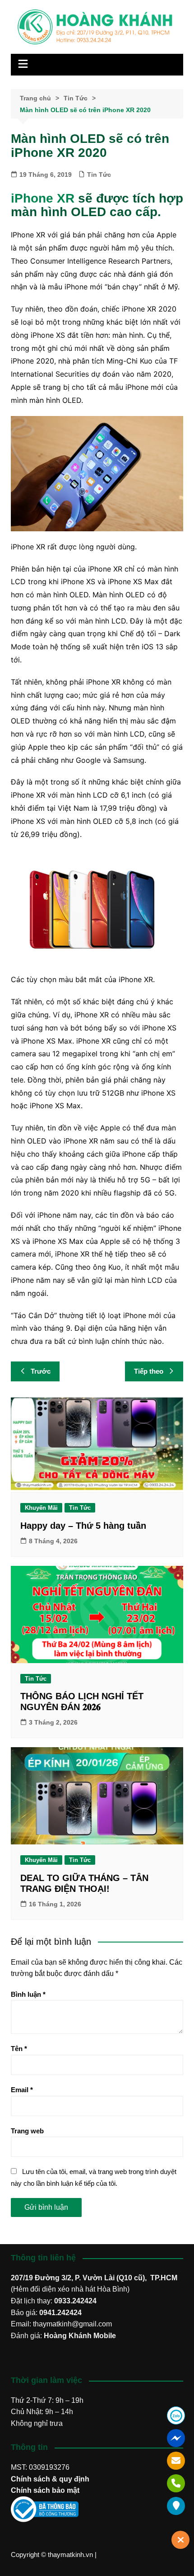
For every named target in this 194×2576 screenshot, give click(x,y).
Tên (19, 2049)
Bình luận (28, 1994)
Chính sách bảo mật (45, 2490)
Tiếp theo (149, 1371)
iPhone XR (43, 198)
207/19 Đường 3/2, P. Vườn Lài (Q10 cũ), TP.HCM (94, 2278)
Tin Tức (99, 175)
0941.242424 (60, 2313)
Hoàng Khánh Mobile (80, 2336)
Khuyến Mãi (41, 1508)
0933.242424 (75, 2301)
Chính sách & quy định (50, 2479)
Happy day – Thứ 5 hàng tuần (83, 1526)
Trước (41, 1371)
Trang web (27, 2131)
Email (22, 2090)
